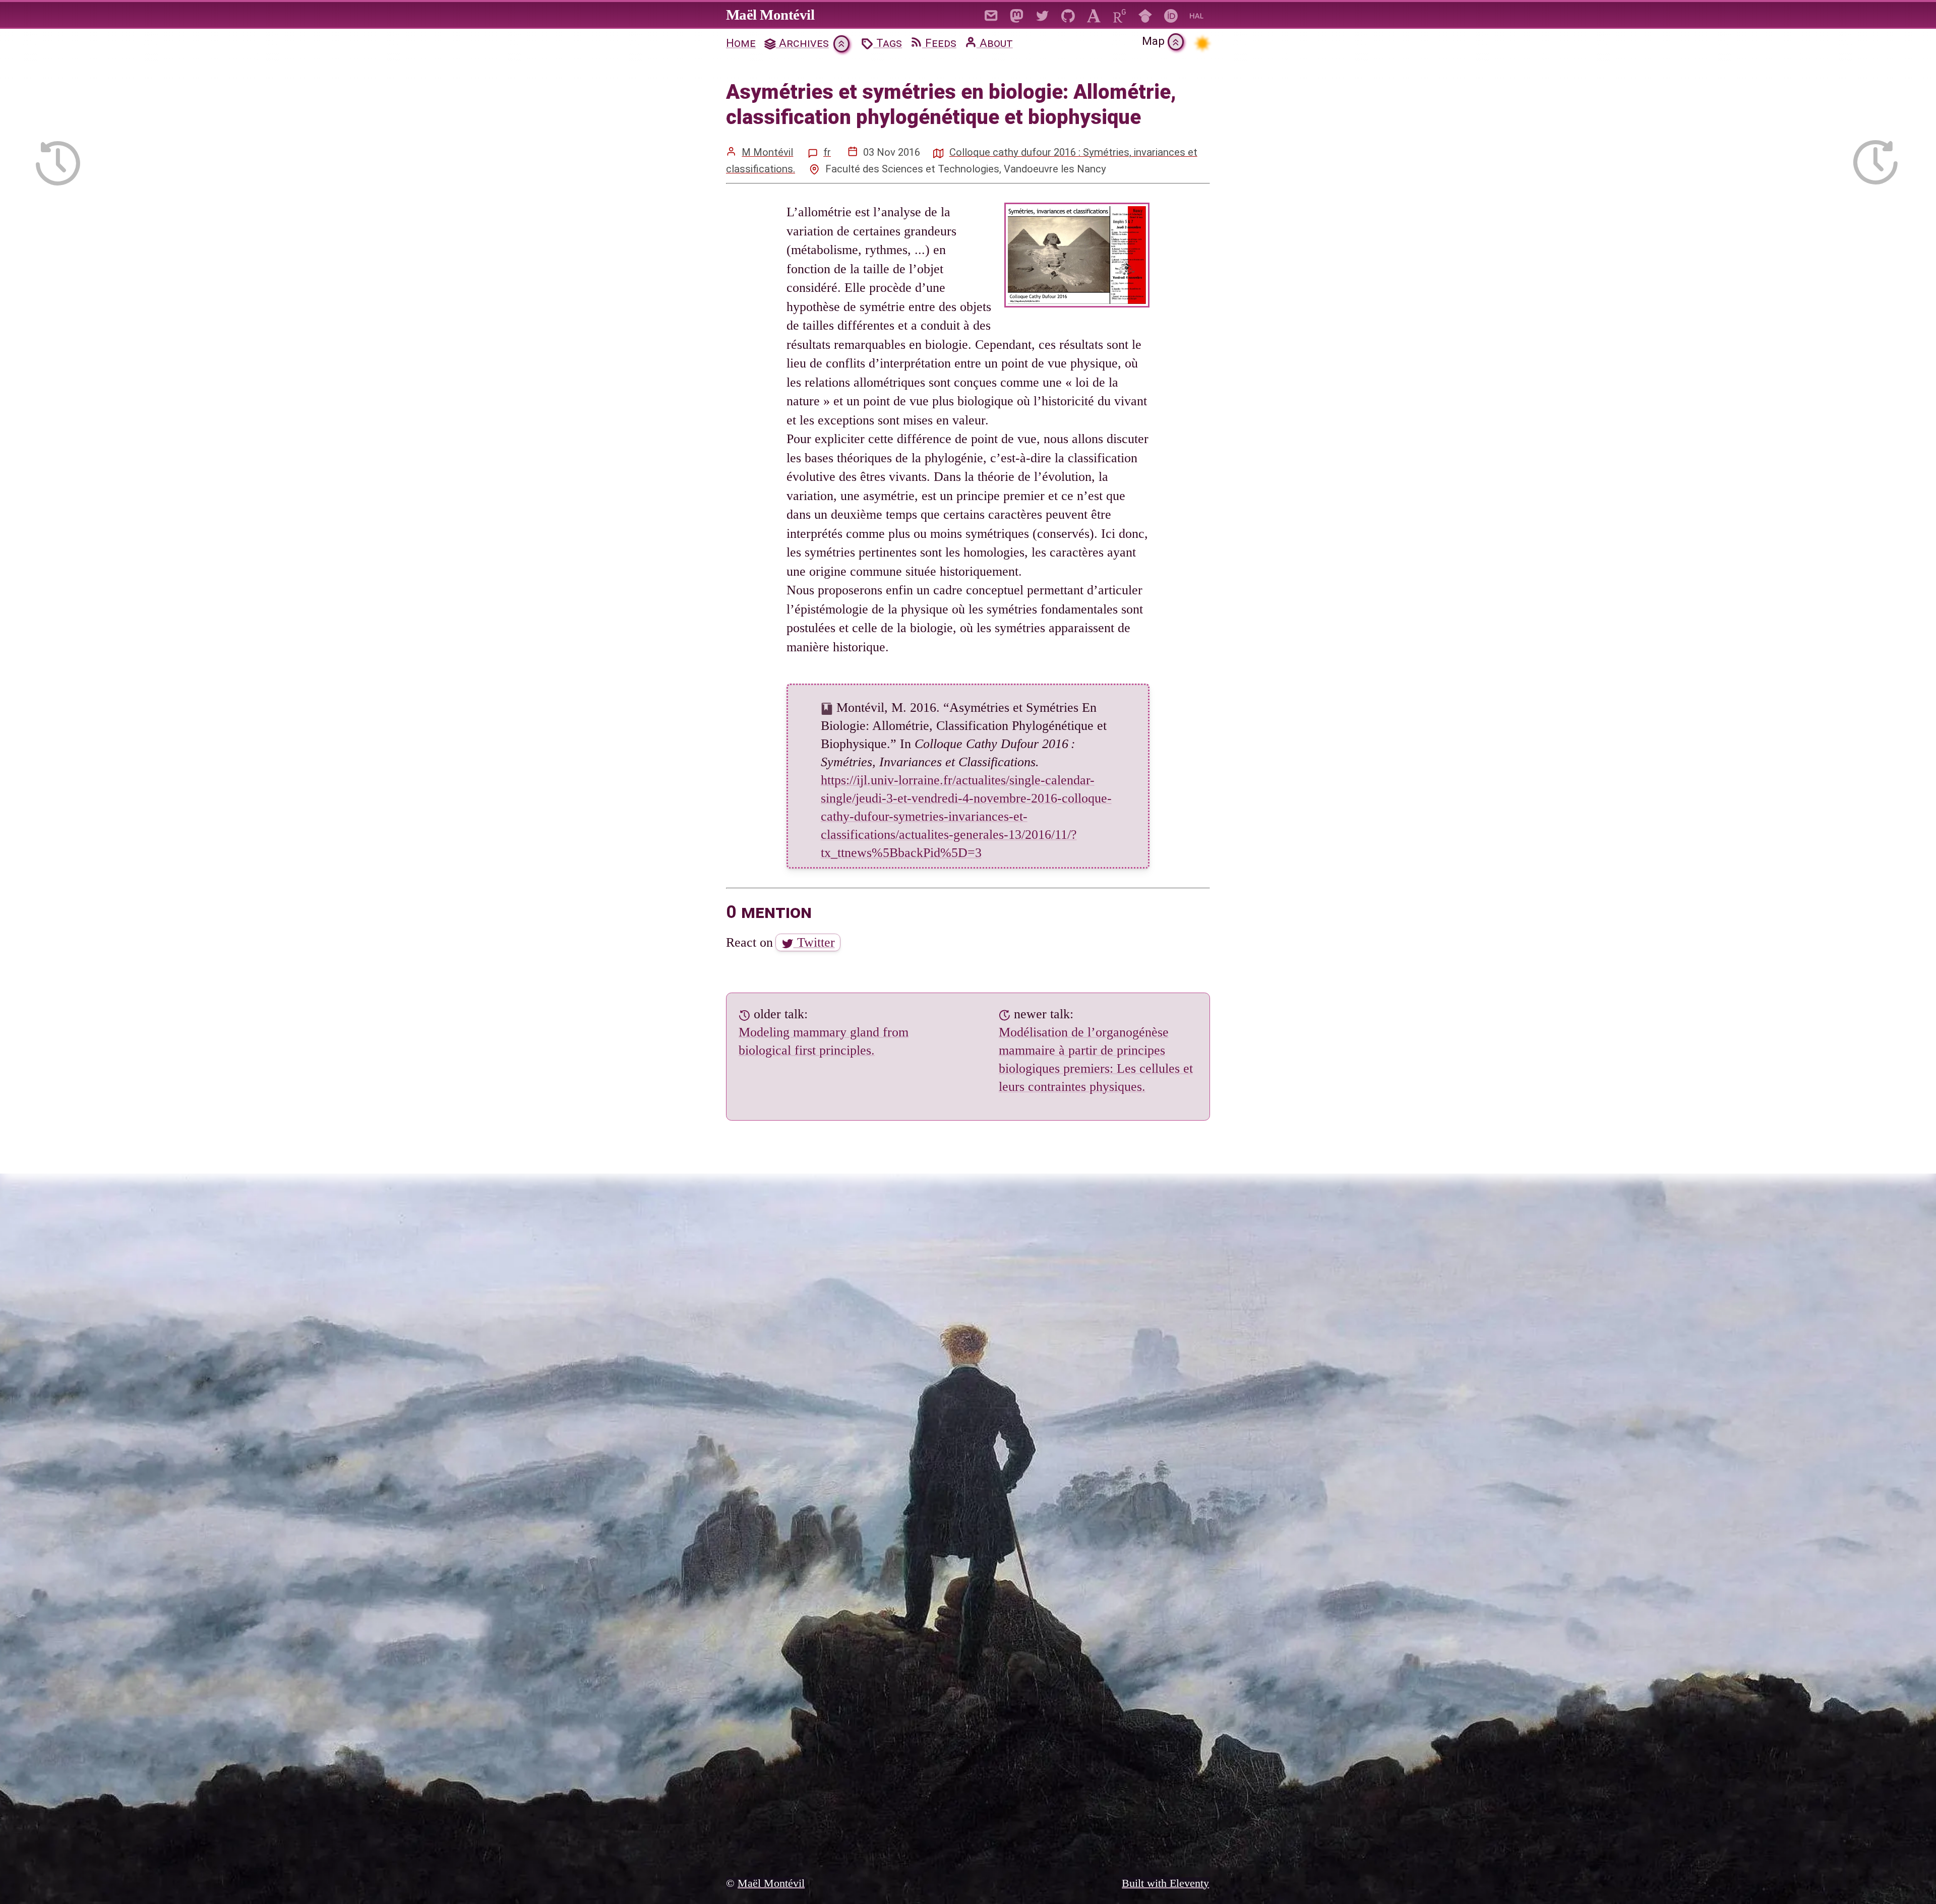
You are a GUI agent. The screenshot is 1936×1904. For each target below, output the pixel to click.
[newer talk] (1875, 157)
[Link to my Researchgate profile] (1120, 14)
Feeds (939, 43)
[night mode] (1202, 43)
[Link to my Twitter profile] (1042, 14)
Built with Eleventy (1165, 1883)
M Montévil (767, 152)
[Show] (841, 44)
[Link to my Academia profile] (1094, 14)
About (995, 43)
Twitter (814, 942)
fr (827, 152)
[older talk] (58, 157)
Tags (888, 43)
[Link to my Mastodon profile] (1017, 14)
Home (741, 43)
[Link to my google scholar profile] (1145, 14)
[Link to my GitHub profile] (1068, 14)
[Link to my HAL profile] (1197, 14)
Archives (802, 43)
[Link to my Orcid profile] (1171, 14)
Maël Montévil (770, 15)
